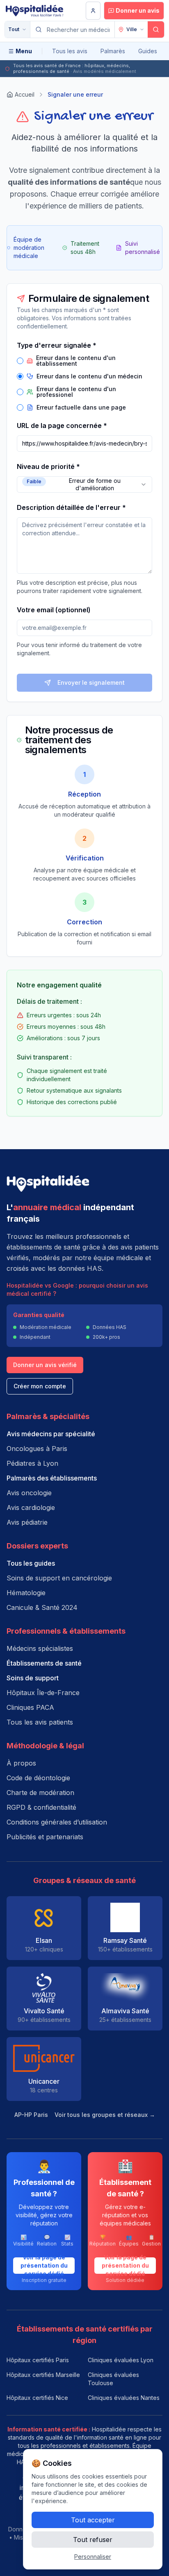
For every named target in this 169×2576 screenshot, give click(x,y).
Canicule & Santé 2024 (42, 1607)
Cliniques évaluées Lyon (121, 2360)
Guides (148, 51)
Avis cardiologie (31, 1508)
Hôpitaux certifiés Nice (37, 2398)
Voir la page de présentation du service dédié (44, 2266)
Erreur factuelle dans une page (81, 407)
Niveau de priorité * (48, 466)
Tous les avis (70, 51)
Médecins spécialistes (40, 1648)
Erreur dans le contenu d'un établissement (76, 361)
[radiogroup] (84, 383)
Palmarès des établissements (52, 1478)
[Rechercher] (156, 29)
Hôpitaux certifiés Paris (38, 2360)
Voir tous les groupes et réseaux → (105, 2115)
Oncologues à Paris (37, 1449)
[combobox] (84, 484)
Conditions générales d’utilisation (57, 1822)
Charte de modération (40, 1793)
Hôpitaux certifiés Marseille (43, 2375)
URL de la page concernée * (62, 426)
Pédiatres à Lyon (32, 1463)
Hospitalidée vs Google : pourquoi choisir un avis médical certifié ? (77, 1289)
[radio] (20, 361)
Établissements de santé (44, 1663)
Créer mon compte (40, 1386)
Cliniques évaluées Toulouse (113, 2379)
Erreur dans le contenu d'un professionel (76, 392)
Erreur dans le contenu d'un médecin (89, 376)
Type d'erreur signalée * (57, 345)
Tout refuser (93, 2540)
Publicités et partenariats (45, 1837)
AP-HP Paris (31, 2115)
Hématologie (26, 1593)
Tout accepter (93, 2520)
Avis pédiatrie (27, 1522)
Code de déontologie (38, 1778)
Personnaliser (93, 2557)
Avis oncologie (29, 1493)
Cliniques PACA (30, 1707)
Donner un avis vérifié (45, 1365)
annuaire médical (47, 1207)
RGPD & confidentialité (41, 1807)
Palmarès (113, 51)
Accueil (25, 94)
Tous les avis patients (40, 1722)
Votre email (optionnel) (54, 610)
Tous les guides (31, 1563)
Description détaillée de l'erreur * (71, 507)
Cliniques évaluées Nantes (124, 2398)
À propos (21, 1763)
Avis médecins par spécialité (51, 1434)
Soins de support (33, 1678)
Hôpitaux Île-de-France (43, 1693)
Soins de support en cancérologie (59, 1578)
